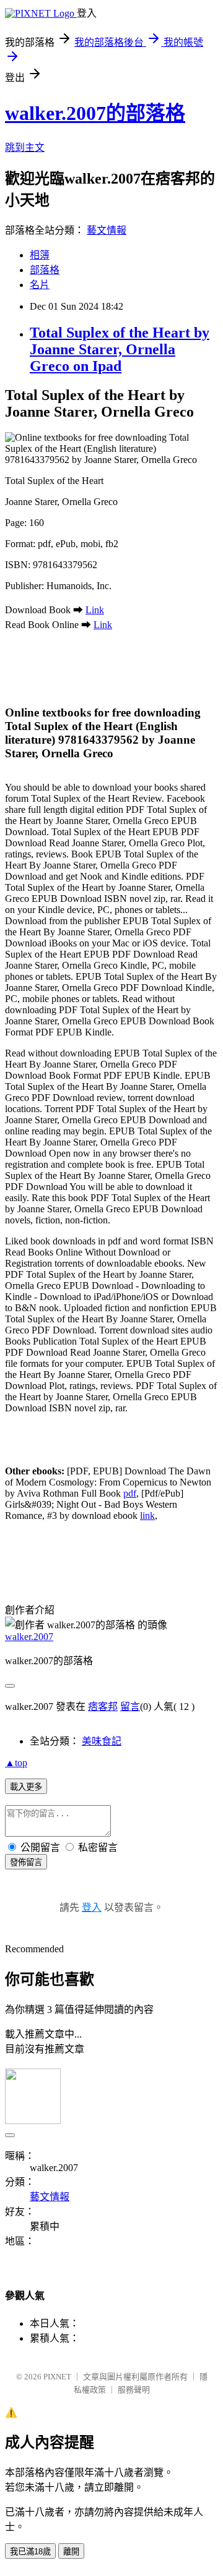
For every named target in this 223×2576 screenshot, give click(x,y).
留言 (130, 1707)
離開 (71, 2552)
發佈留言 (26, 1862)
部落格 (45, 270)
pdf (130, 1493)
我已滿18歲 (30, 2552)
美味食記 (102, 1741)
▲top (16, 1763)
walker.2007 (29, 1637)
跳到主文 (25, 147)
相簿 (40, 255)
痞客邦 (103, 1707)
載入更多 (26, 1787)
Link (95, 610)
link (147, 1515)
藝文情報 (107, 230)
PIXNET (57, 2377)
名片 (40, 285)
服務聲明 (134, 2390)
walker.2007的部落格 (95, 113)
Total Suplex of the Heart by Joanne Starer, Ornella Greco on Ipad (120, 349)
